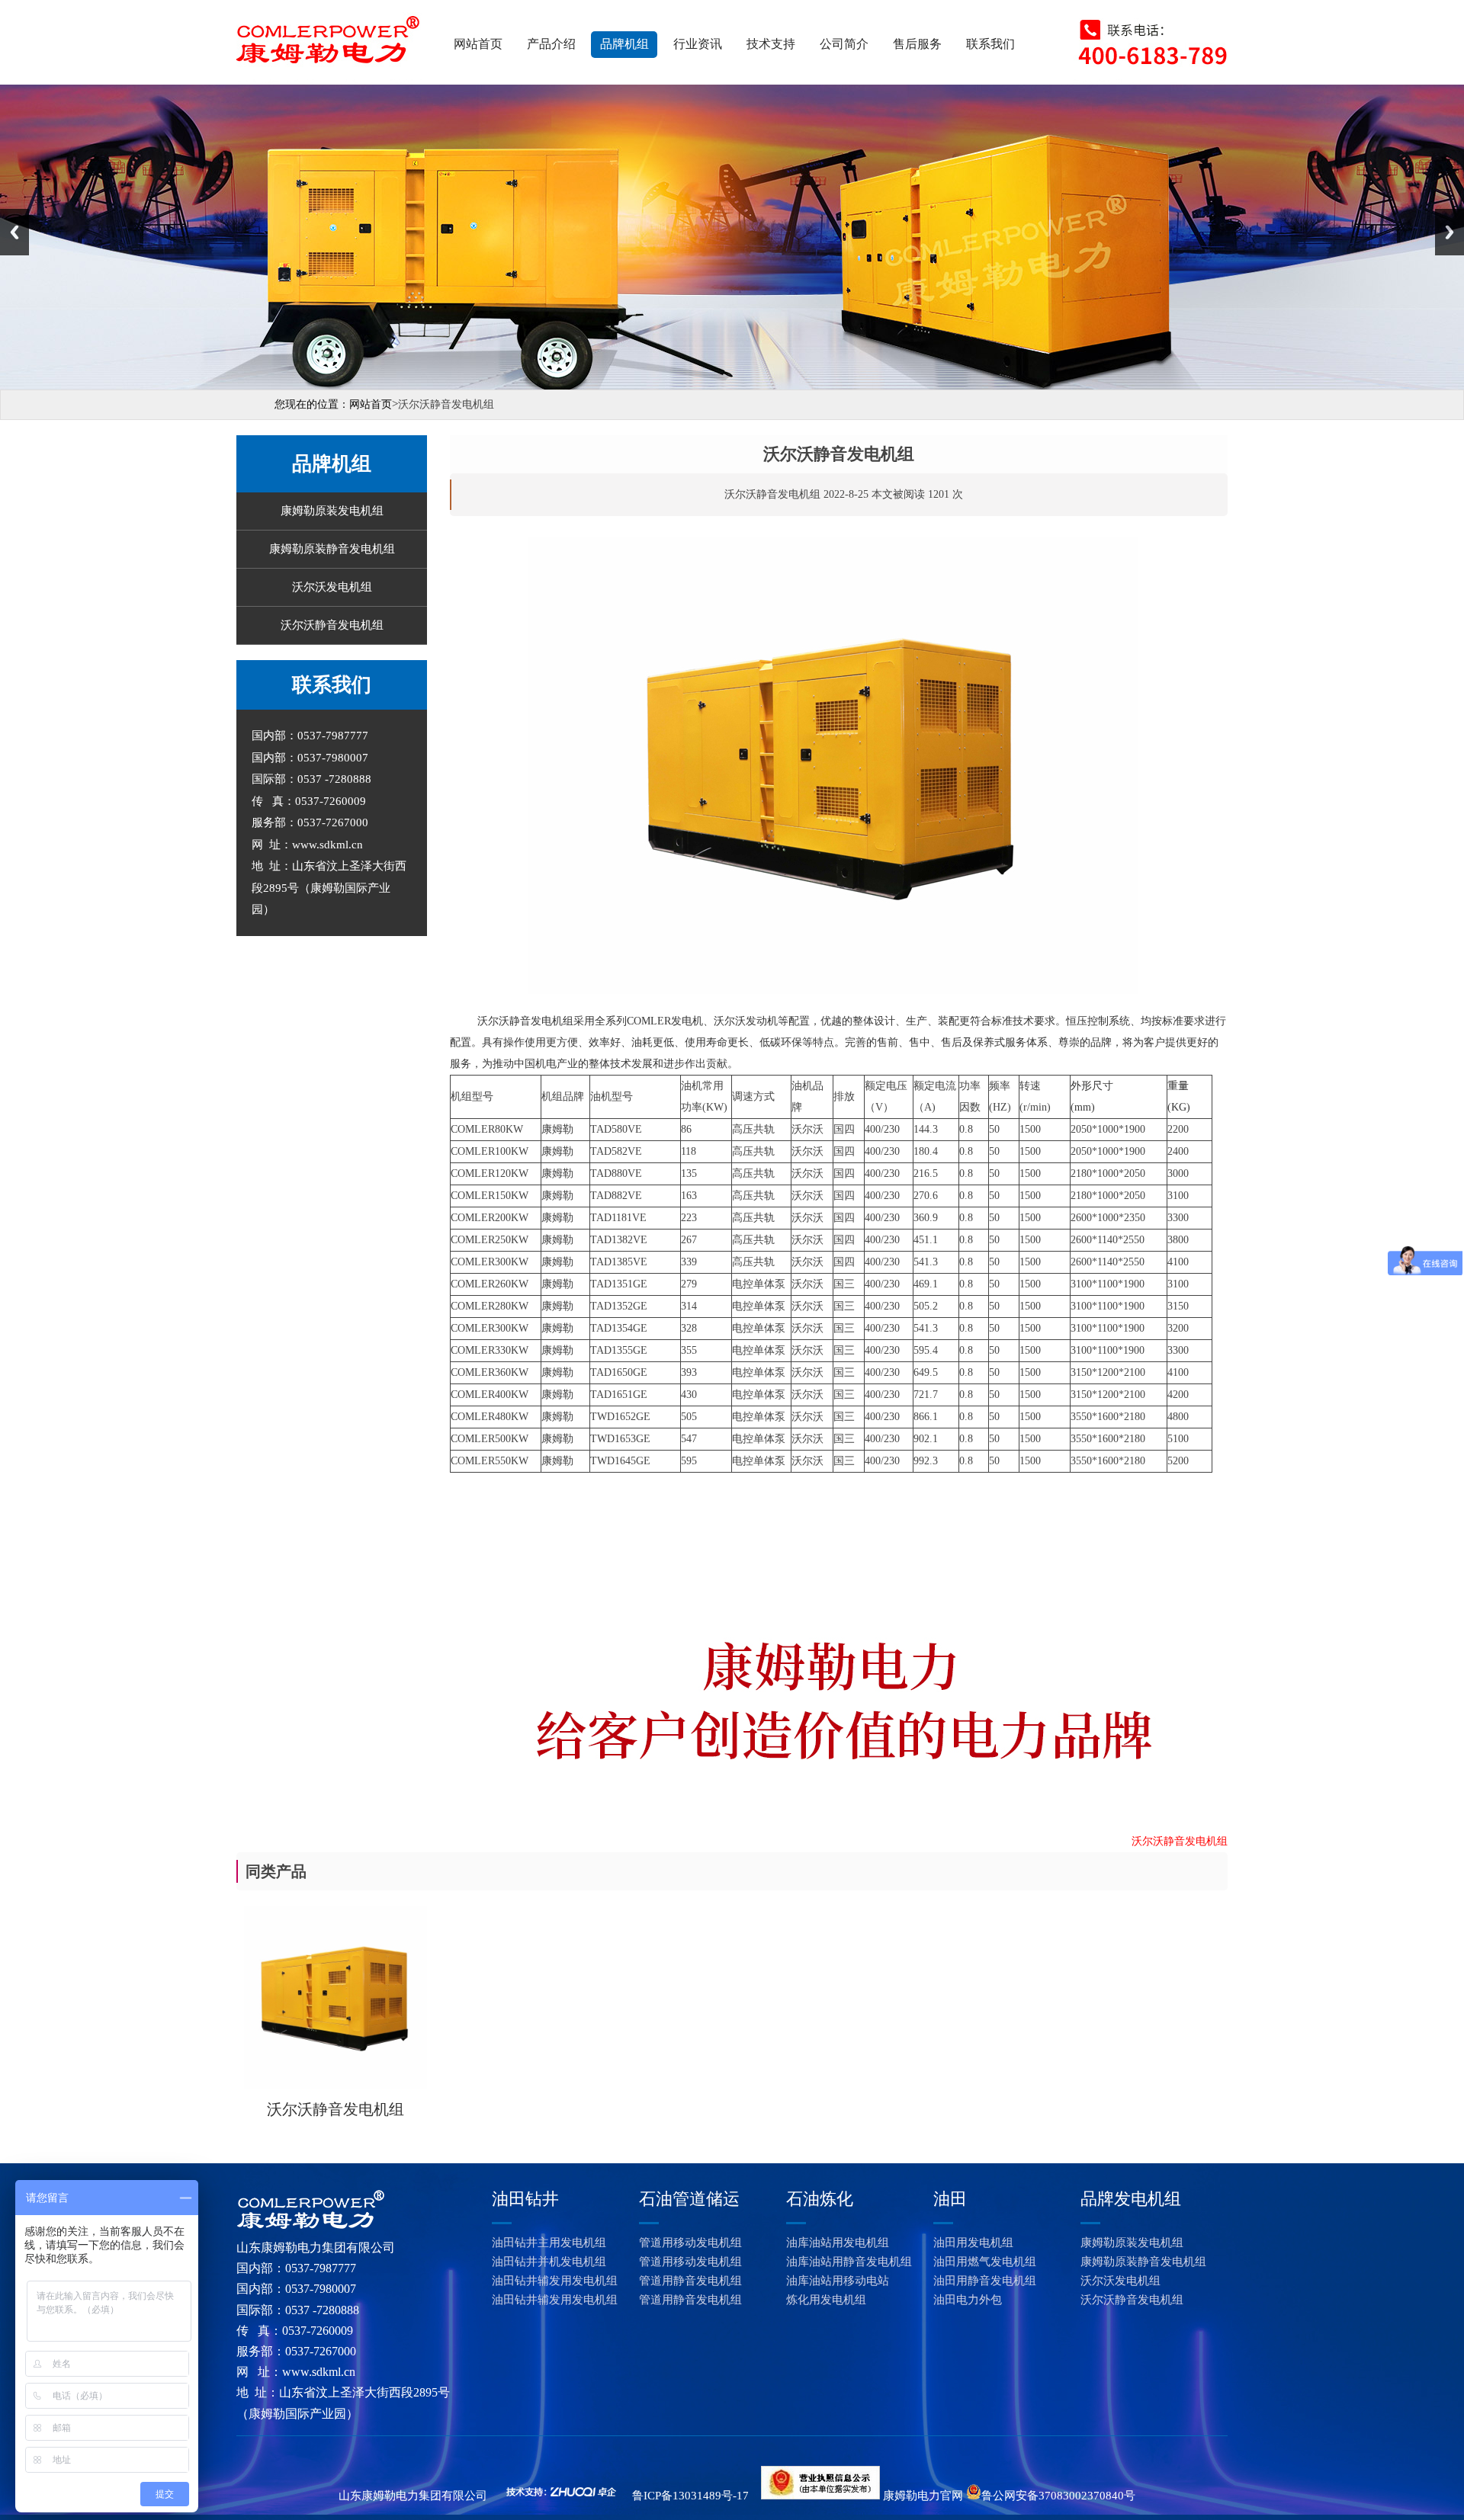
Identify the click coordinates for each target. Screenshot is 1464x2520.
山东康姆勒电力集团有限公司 (413, 2496)
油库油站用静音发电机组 (849, 2262)
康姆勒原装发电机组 (332, 511)
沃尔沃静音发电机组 (332, 625)
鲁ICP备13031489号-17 (690, 2496)
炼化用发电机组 (826, 2300)
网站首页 (478, 44)
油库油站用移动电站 (838, 2281)
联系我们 (990, 44)
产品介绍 (551, 44)
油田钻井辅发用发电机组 (555, 2281)
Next (1450, 232)
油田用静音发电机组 (985, 2281)
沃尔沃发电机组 (332, 587)
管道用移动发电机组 (690, 2243)
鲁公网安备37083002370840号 (1058, 2496)
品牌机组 (624, 44)
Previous (14, 232)
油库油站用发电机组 (838, 2243)
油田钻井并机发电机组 (549, 2262)
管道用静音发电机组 (690, 2281)
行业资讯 (698, 44)
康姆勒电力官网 (923, 2496)
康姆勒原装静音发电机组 (332, 549)
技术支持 (771, 44)
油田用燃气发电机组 (985, 2262)
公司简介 (844, 44)
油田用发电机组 (973, 2243)
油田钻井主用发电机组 (549, 2243)
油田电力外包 (968, 2300)
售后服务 (917, 44)
